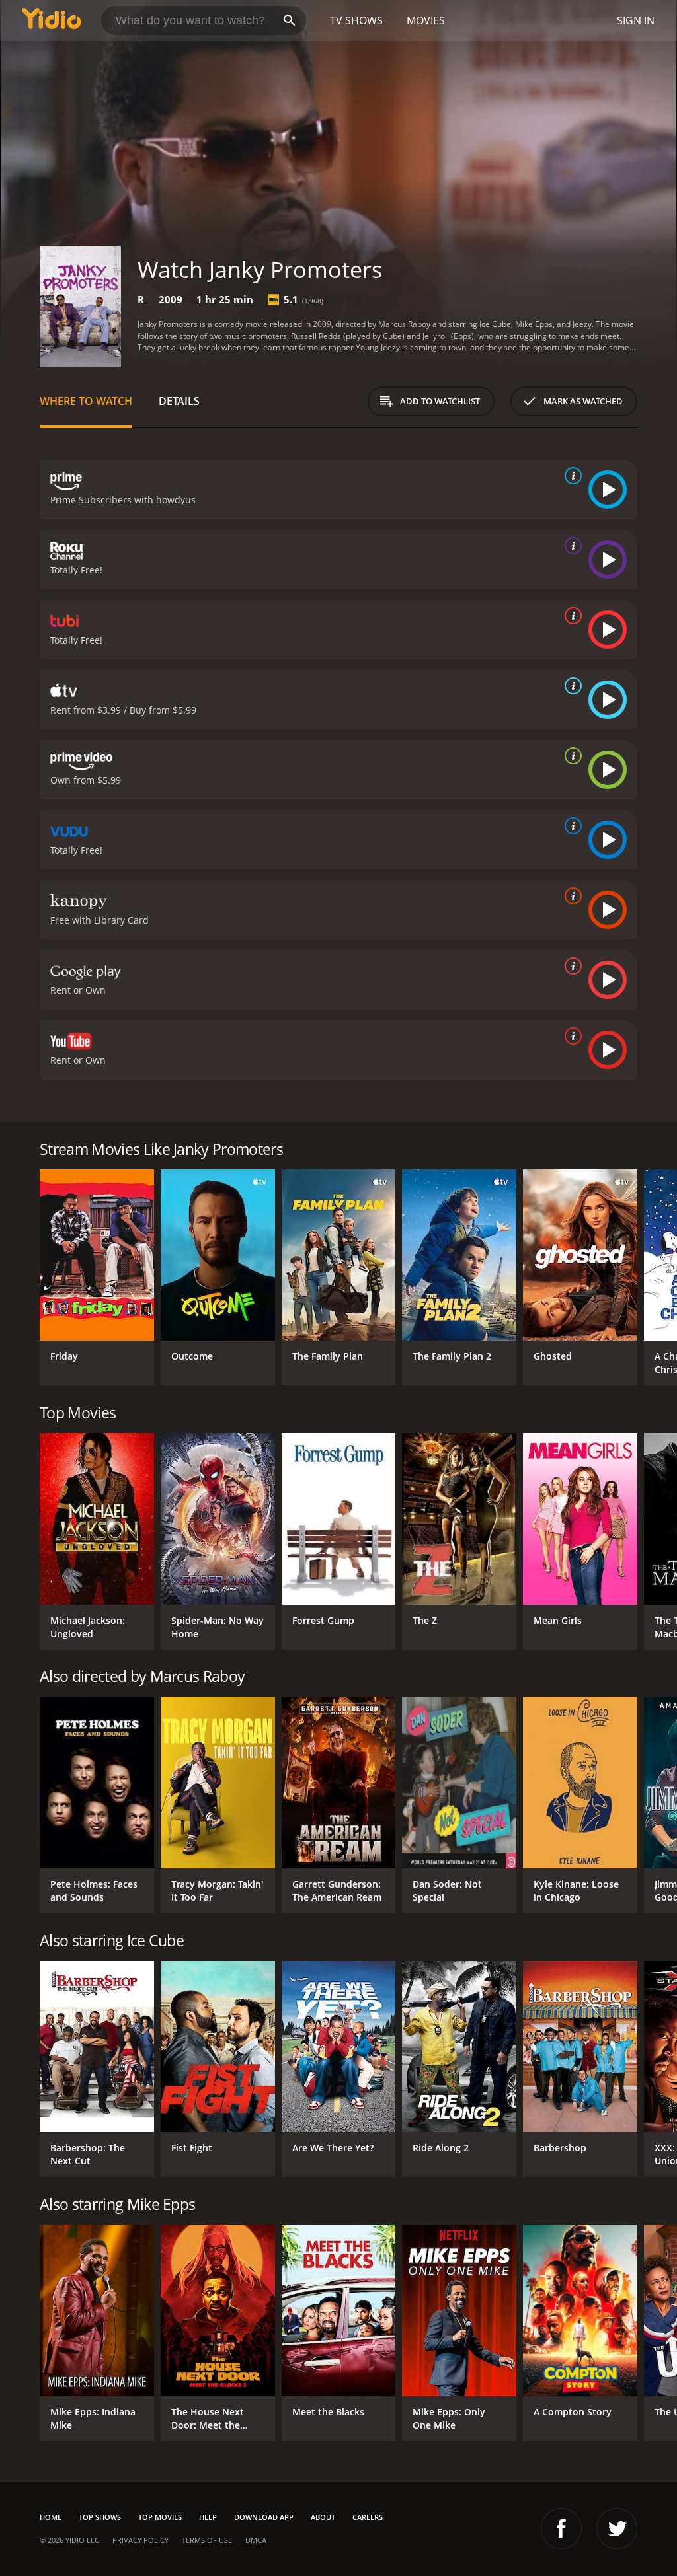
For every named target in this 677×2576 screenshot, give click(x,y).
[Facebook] (561, 2528)
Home (51, 2517)
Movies (426, 20)
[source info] (571, 476)
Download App (264, 2517)
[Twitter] (617, 2528)
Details (179, 401)
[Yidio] (52, 20)
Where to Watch (86, 401)
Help (208, 2517)
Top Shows (100, 2517)
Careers (368, 2517)
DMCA (256, 2540)
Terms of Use (207, 2540)
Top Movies (160, 2517)
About (323, 2517)
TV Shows (356, 20)
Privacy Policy (140, 2540)
